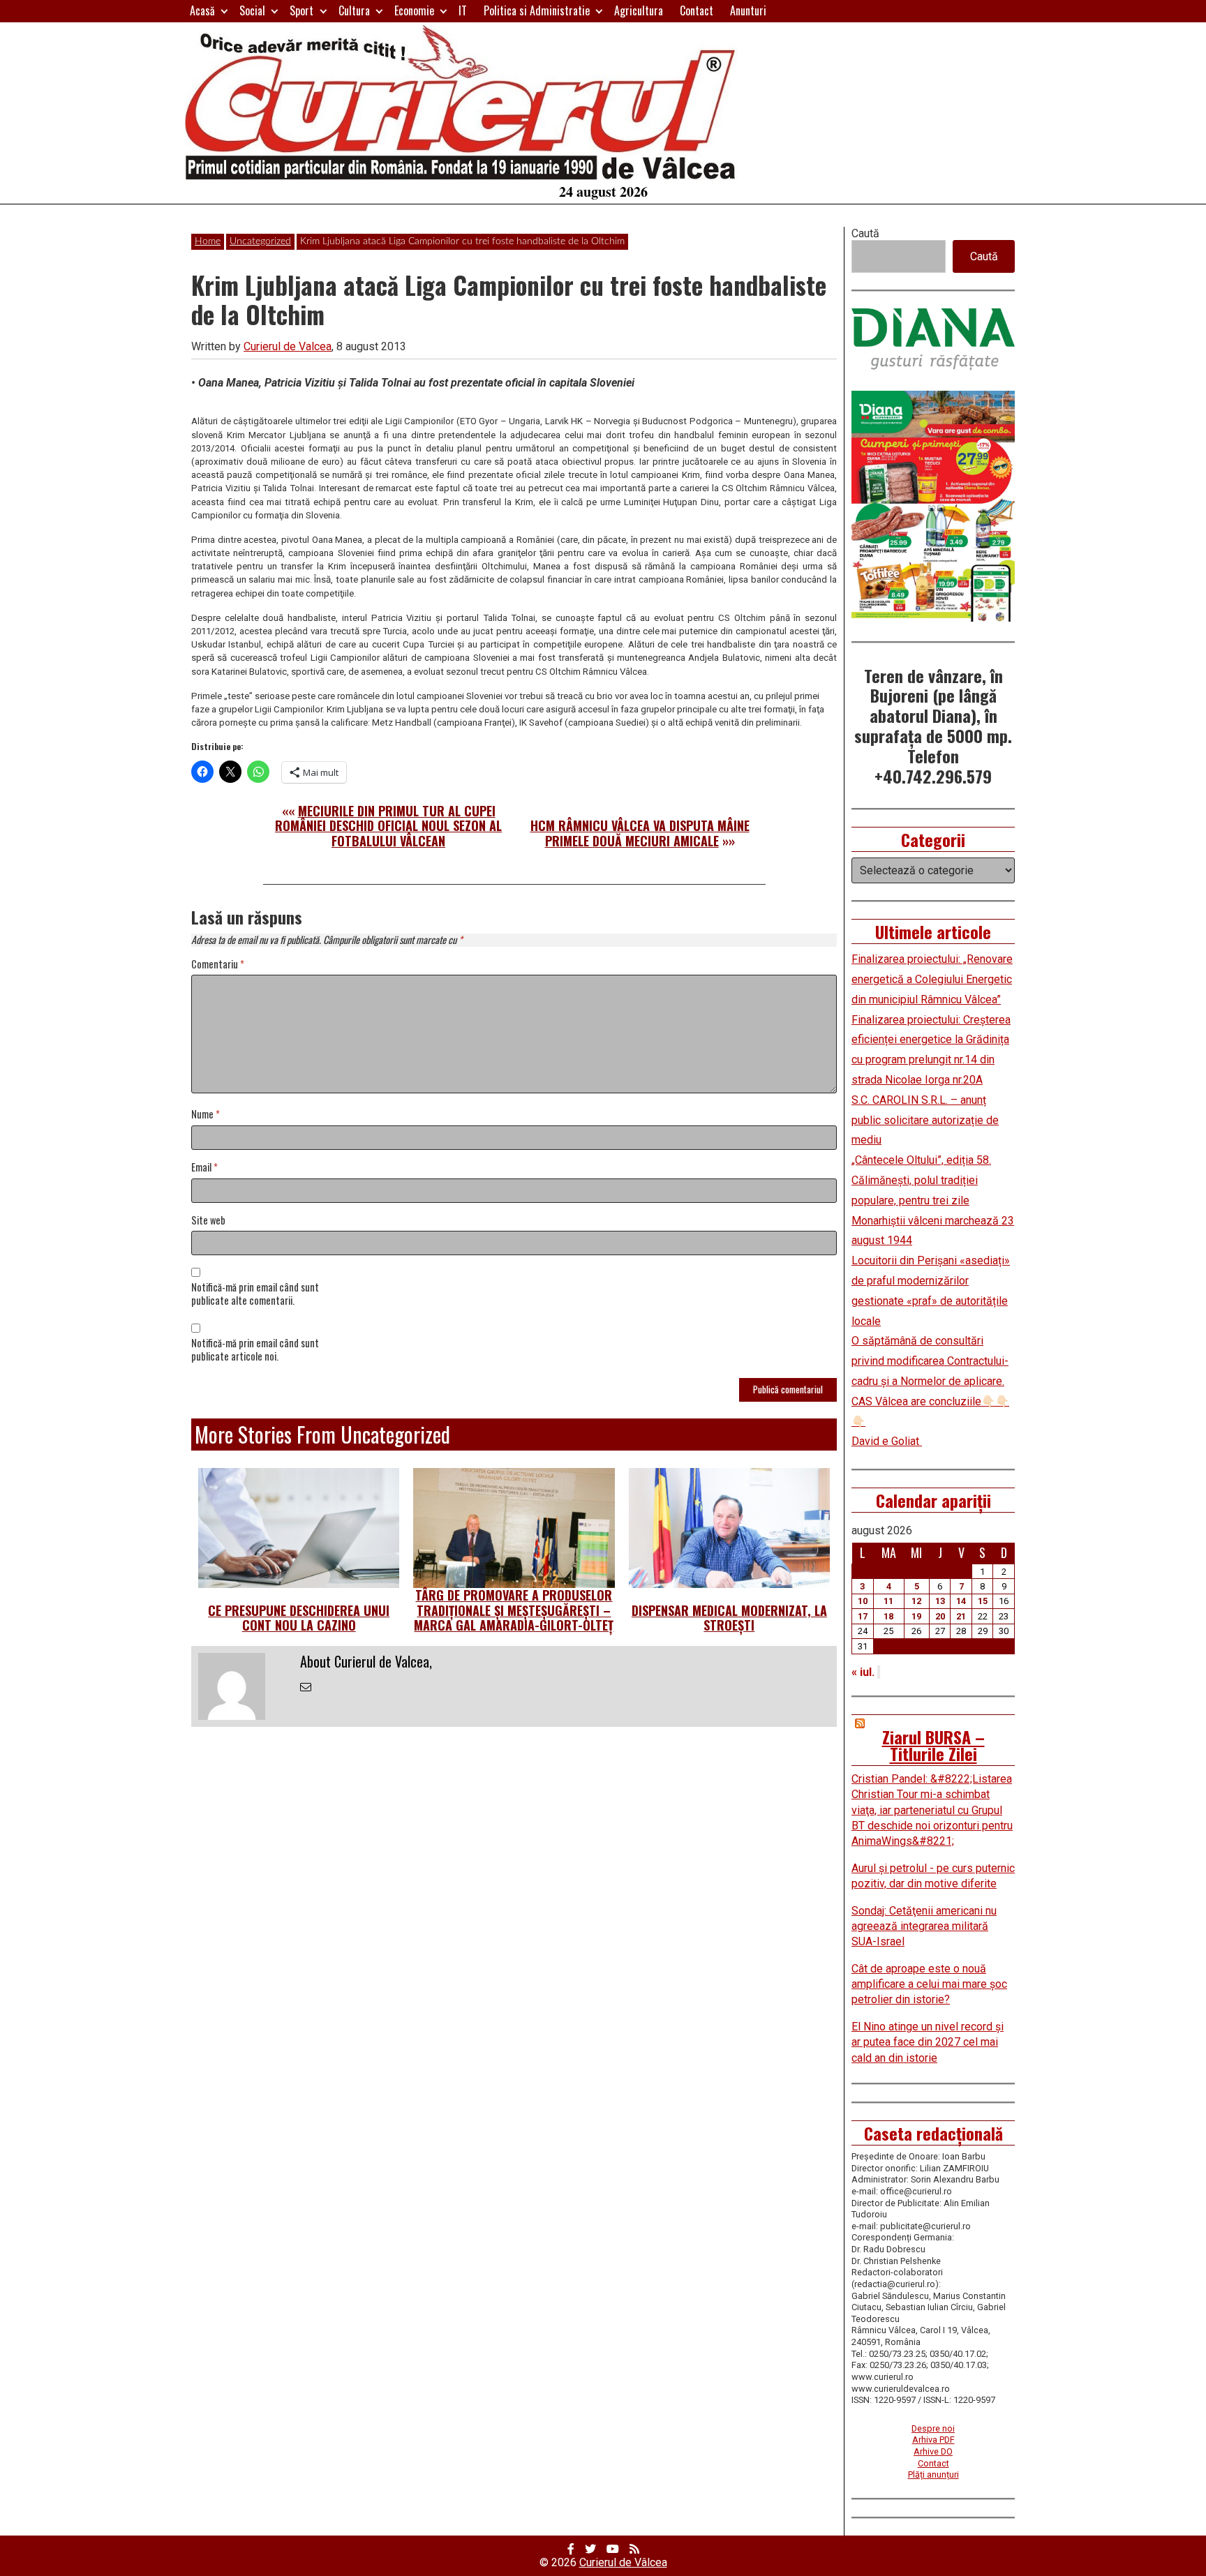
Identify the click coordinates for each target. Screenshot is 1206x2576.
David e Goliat (887, 1441)
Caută (865, 233)
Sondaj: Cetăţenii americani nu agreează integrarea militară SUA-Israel (924, 1926)
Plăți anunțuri (933, 2474)
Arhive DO (933, 2451)
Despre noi (933, 2428)
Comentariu (218, 965)
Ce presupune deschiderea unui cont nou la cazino (299, 1618)
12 (916, 1601)
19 (916, 1616)
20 (940, 1616)
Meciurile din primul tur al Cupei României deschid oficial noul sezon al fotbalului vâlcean (388, 826)
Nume (206, 1115)
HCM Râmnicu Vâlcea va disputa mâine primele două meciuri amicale (640, 833)
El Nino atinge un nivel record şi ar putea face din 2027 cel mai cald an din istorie (928, 2042)
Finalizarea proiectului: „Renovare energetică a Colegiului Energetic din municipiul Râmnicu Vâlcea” (932, 979)
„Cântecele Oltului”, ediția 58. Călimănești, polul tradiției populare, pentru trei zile (921, 1180)
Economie (414, 10)
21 (961, 1616)
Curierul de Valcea (288, 346)
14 (961, 1601)
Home (208, 241)
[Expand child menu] (224, 11)
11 (888, 1601)
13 (940, 1601)
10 (863, 1601)
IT (463, 10)
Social (252, 10)
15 (983, 1601)
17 (863, 1616)
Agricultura (639, 10)
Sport (301, 10)
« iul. (863, 1672)
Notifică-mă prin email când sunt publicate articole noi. (255, 1350)
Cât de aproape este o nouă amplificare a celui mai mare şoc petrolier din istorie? (929, 1984)
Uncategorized (260, 241)
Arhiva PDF (933, 2440)
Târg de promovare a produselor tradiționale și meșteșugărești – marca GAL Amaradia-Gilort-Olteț (514, 1610)
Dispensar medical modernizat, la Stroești (729, 1618)
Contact (697, 10)
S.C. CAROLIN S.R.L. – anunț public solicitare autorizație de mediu (925, 1120)
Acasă (202, 10)
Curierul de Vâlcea (623, 2562)
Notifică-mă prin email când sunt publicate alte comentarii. (255, 1294)
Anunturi (748, 10)
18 (888, 1616)
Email (204, 1168)
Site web (208, 1221)
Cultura (354, 10)
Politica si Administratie (537, 10)
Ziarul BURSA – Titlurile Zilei (933, 1745)
